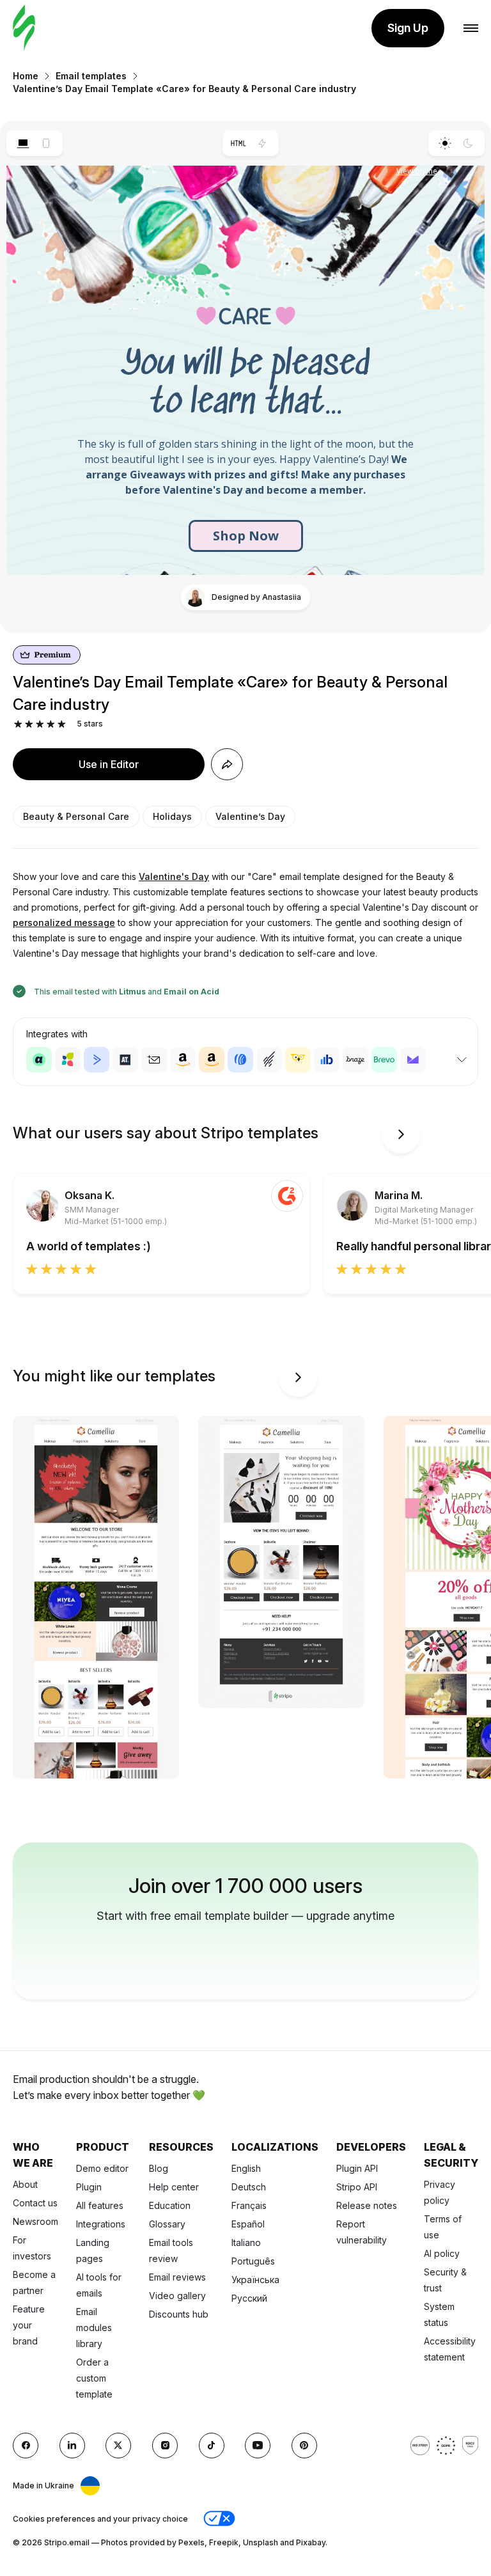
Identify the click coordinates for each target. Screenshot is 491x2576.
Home (26, 76)
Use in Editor (109, 764)
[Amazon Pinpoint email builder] (183, 1060)
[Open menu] (471, 28)
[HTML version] (239, 143)
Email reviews (177, 2277)
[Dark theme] (468, 143)
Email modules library (94, 2328)
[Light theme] (445, 143)
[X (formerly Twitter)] (118, 2446)
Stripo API (357, 2187)
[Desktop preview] (23, 143)
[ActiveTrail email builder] (125, 1060)
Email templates (91, 76)
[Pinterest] (304, 2446)
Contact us (35, 2203)
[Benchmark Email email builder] (269, 1060)
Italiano (246, 2242)
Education (170, 2205)
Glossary (167, 2224)
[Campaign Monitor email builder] (413, 1060)
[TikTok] (212, 2446)
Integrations (101, 2224)
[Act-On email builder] (68, 1060)
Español (248, 2224)
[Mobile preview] (46, 143)
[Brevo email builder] (384, 1060)
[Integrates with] (462, 1060)
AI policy (442, 2253)
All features (100, 2205)
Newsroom (35, 2221)
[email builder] (24, 28)
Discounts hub (179, 2314)
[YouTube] (258, 2446)
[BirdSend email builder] (298, 1060)
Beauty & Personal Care (76, 816)
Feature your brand (29, 2325)
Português (253, 2261)
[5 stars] (62, 724)
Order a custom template (94, 2378)
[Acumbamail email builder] (154, 1060)
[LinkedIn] (72, 2446)
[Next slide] (401, 1135)
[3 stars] (40, 724)
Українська (255, 2280)
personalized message (64, 923)
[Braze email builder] (355, 1060)
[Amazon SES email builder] (212, 1060)
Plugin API (357, 2168)
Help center (174, 2187)
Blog (159, 2168)
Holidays (172, 816)
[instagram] (165, 2446)
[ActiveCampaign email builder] (97, 1060)
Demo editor (102, 2168)
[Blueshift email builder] (327, 1060)
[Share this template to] (227, 764)
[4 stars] (51, 724)
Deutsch (249, 2187)
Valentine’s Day (250, 816)
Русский (249, 2298)
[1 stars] (18, 724)
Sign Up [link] (408, 28)
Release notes (367, 2205)
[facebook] (26, 2446)
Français (249, 2205)
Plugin (89, 2187)
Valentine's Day (174, 876)
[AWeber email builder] (240, 1060)
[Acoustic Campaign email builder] (39, 1060)
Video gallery (177, 2296)
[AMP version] (262, 143)
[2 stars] (29, 724)
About (25, 2184)
